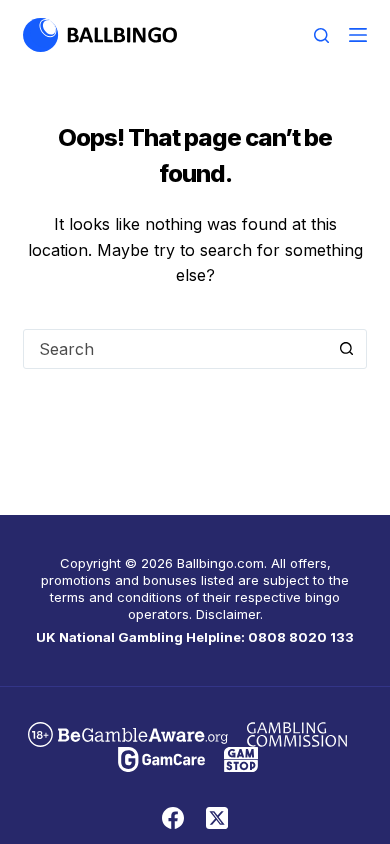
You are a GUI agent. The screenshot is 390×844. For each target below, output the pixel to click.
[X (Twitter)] (217, 818)
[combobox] (175, 349)
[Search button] (347, 349)
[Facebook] (173, 818)
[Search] (321, 35)
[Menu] (358, 35)
